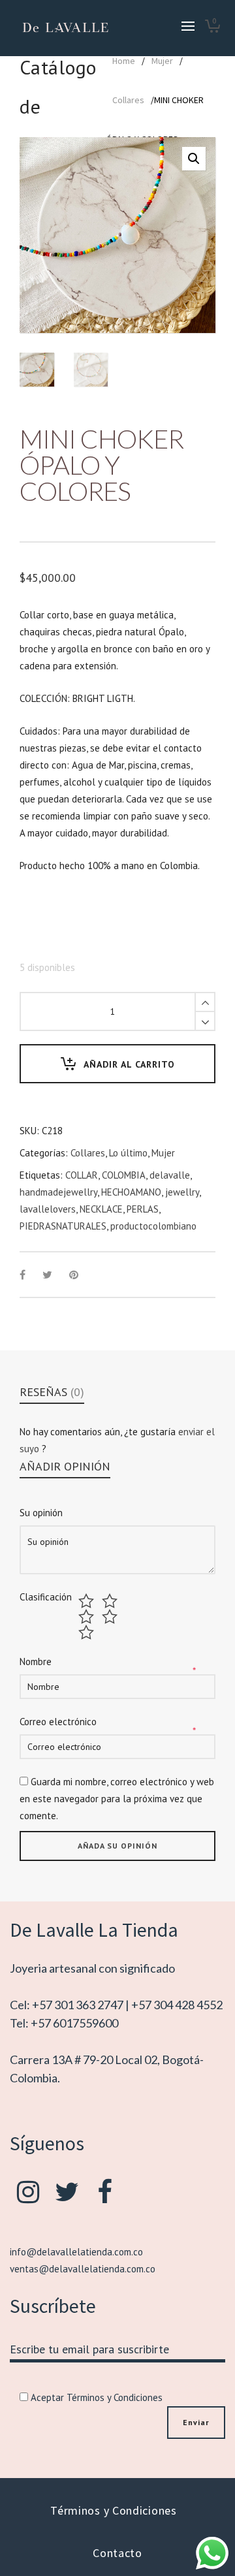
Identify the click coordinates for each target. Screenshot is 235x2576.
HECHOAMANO (131, 1192)
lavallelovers (48, 1209)
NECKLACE (101, 1209)
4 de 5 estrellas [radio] (111, 1617)
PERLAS (143, 1209)
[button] (194, 159)
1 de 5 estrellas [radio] (88, 1601)
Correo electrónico (58, 1722)
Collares (128, 100)
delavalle (170, 1175)
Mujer (162, 61)
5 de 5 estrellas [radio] (88, 1632)
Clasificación (46, 1597)
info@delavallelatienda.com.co (76, 2252)
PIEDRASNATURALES (63, 1226)
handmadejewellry (58, 1192)
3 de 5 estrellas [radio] (88, 1617)
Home (124, 61)
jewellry (182, 1192)
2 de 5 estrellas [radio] (111, 1601)
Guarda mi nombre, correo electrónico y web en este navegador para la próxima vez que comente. (117, 1799)
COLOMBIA (124, 1175)
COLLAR (82, 1175)
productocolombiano (153, 1226)
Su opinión (41, 1513)
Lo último (128, 1153)
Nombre (36, 1662)
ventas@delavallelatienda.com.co (83, 2269)
